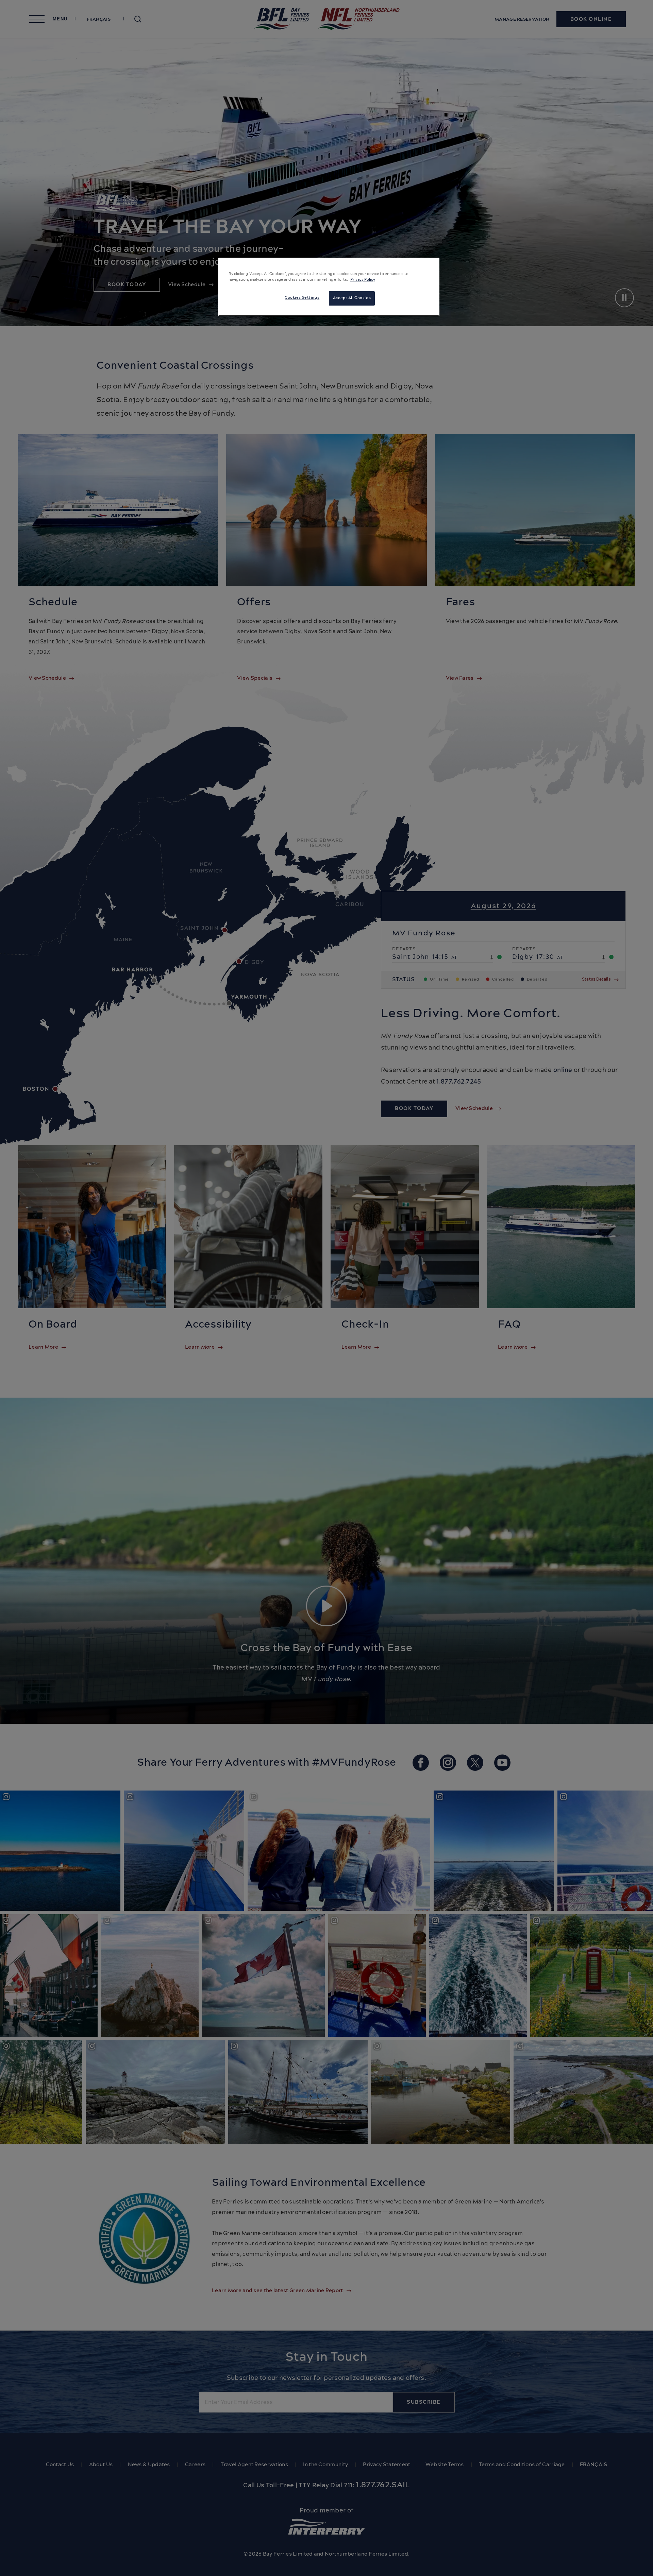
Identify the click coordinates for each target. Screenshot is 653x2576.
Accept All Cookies (352, 298)
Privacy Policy (363, 280)
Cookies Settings (302, 298)
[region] (329, 287)
